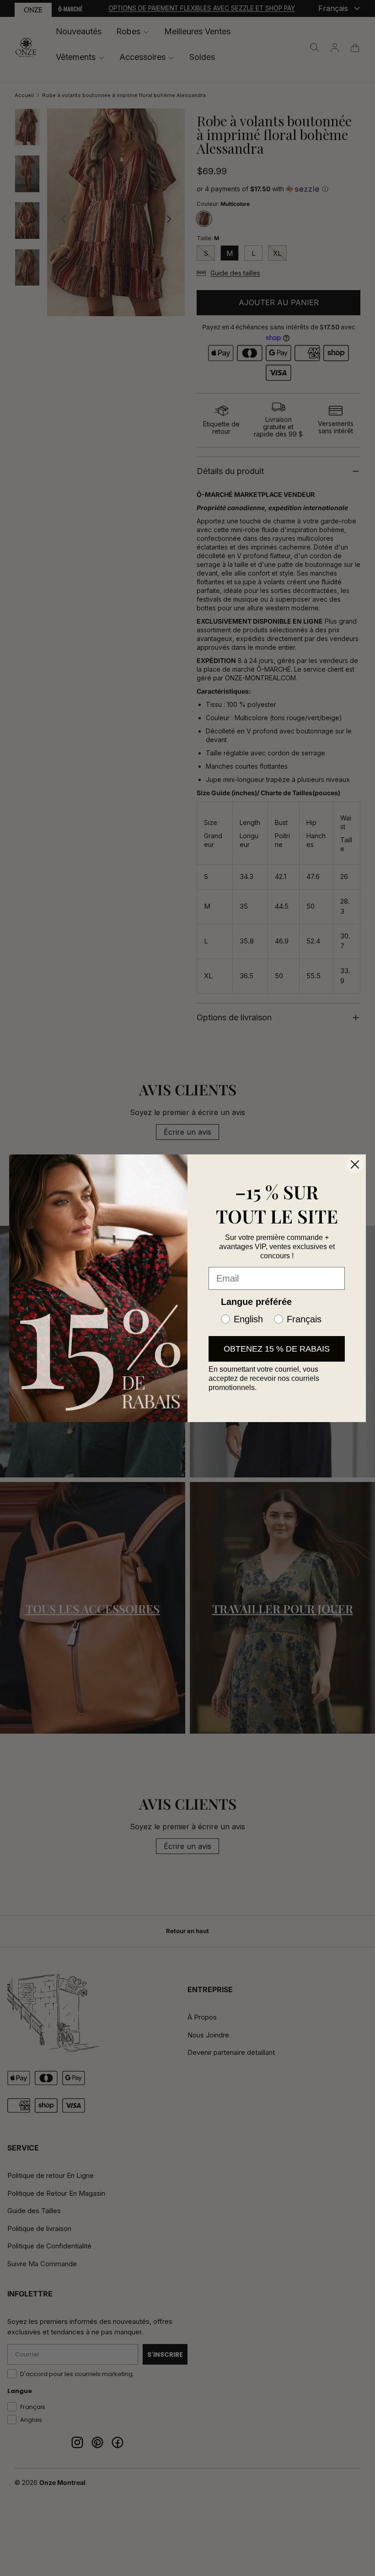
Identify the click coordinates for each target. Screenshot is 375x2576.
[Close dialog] (355, 1164)
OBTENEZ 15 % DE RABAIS (277, 1349)
